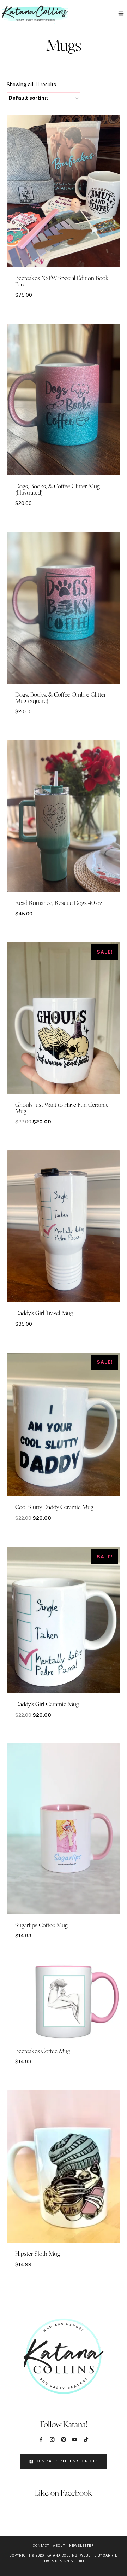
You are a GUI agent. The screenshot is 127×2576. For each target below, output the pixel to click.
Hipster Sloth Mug (38, 2254)
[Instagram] (52, 2440)
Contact (41, 2545)
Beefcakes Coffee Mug (43, 2051)
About (59, 2545)
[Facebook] (41, 2440)
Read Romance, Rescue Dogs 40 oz (59, 903)
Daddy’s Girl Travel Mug (44, 1313)
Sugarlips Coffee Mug (41, 1925)
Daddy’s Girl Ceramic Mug (47, 1704)
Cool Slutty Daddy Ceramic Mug (54, 1507)
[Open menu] (121, 13)
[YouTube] (75, 2440)
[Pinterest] (64, 2440)
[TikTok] (86, 2440)
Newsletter (82, 2545)
